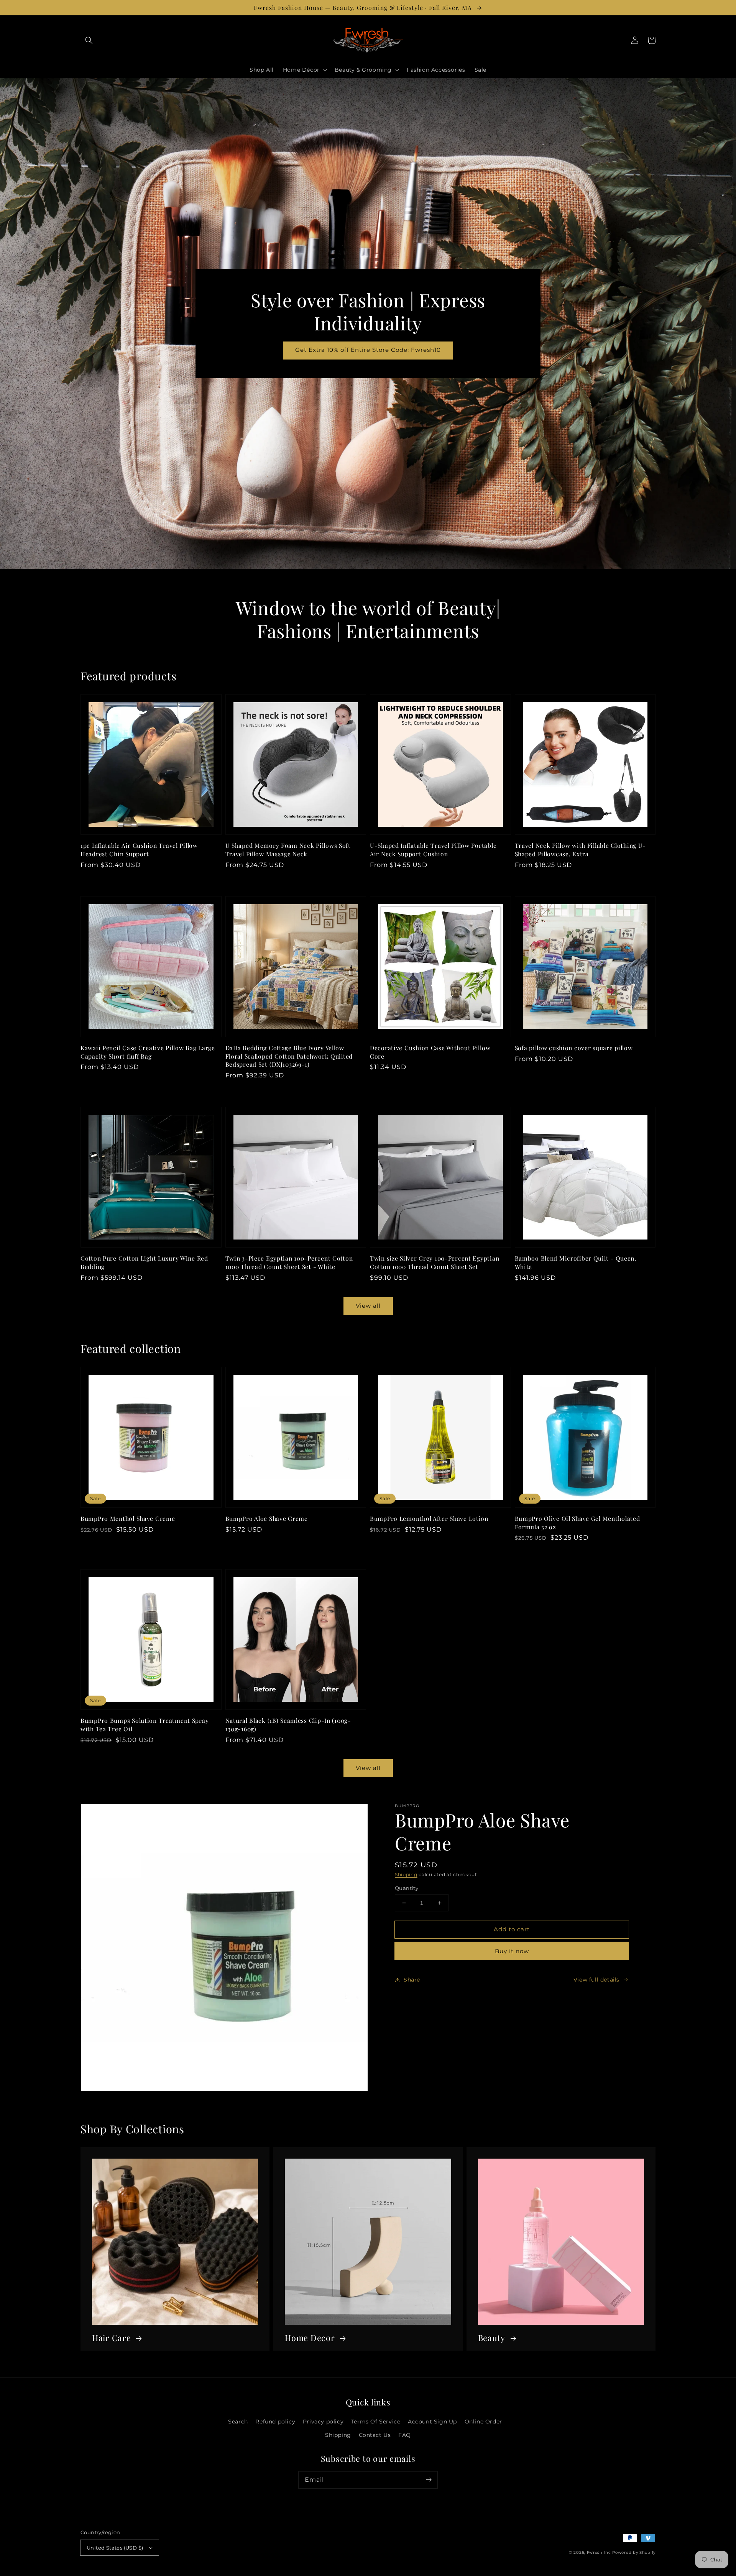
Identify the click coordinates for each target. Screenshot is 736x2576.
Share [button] (412, 1980)
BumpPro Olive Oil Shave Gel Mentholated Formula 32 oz (577, 1523)
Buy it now (512, 1951)
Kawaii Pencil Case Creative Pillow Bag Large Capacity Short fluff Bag (148, 1052)
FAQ (405, 2435)
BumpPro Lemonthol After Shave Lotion (429, 1518)
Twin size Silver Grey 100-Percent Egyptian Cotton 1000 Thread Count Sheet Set (435, 1262)
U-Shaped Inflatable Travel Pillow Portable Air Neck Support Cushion (433, 850)
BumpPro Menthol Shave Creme (128, 1518)
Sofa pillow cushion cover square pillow (574, 1048)
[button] (89, 40)
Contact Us (375, 2435)
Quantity (407, 1888)
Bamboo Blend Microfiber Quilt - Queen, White (576, 1262)
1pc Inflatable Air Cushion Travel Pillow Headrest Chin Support (139, 850)
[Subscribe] (429, 2480)
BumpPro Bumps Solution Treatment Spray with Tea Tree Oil (145, 1725)
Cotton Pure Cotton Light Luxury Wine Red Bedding (144, 1262)
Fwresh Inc (599, 2552)
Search (238, 2422)
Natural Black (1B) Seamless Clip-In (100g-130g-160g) (288, 1725)
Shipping (406, 1874)
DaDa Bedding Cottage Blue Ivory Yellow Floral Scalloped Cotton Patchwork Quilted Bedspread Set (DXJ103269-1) (289, 1056)
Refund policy (275, 2422)
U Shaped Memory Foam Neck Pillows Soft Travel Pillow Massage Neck (288, 850)
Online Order (483, 2422)
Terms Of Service (376, 2422)
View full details (596, 1980)
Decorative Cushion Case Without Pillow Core (430, 1052)
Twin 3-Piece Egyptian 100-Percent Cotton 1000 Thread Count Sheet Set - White (289, 1262)
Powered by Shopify (634, 2552)
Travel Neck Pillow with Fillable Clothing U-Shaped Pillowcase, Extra (581, 850)
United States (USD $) (115, 2548)
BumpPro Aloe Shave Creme (267, 1518)
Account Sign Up (432, 2422)
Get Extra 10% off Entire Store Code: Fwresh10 (368, 350)
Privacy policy (323, 2422)
